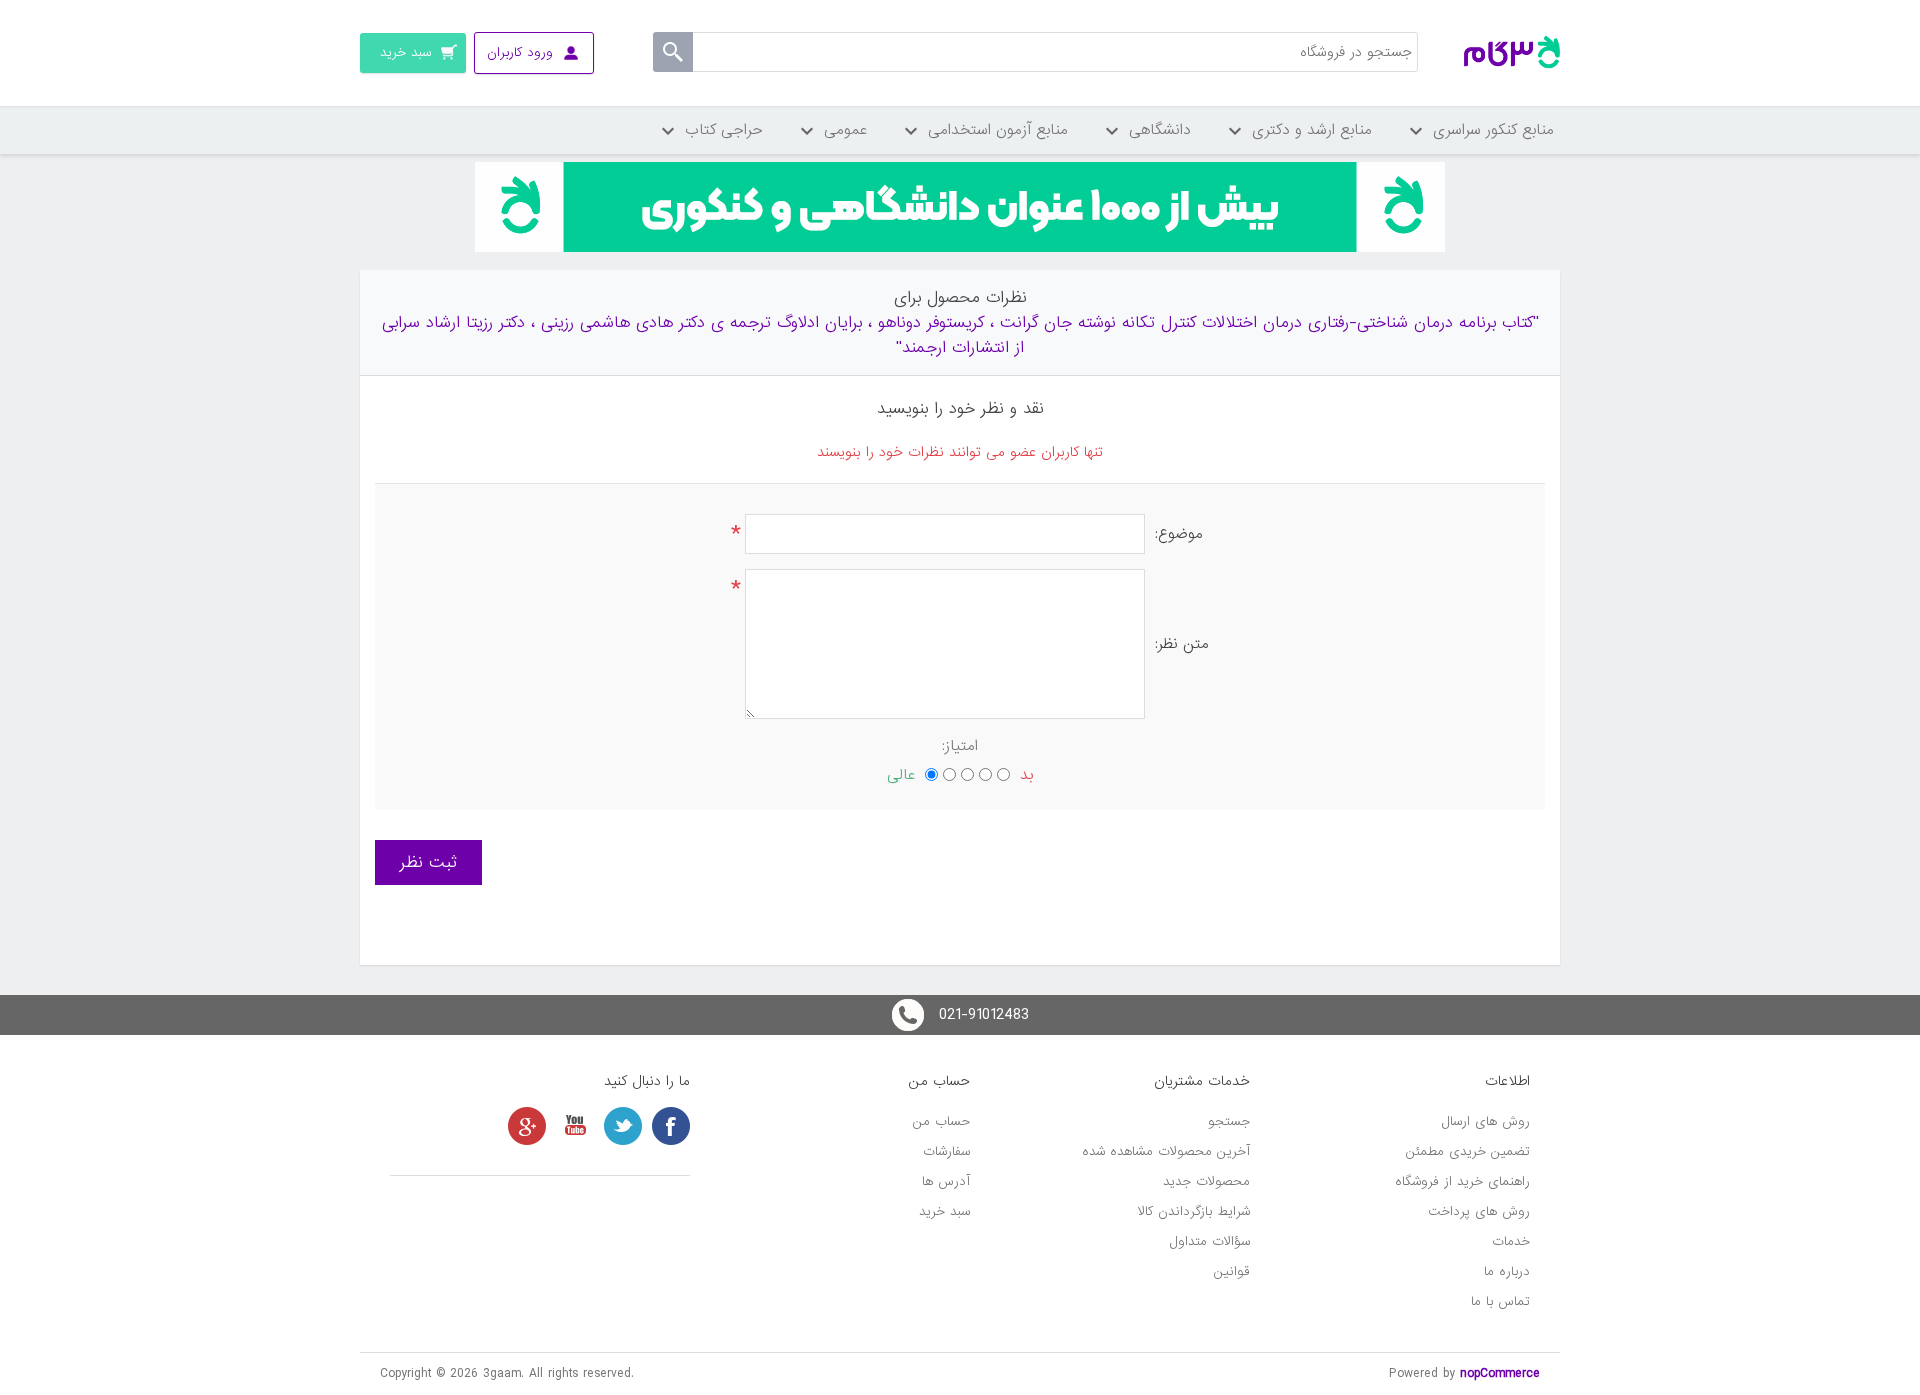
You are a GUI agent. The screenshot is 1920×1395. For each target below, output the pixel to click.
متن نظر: (1182, 644)
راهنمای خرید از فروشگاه (1462, 1181)
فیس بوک (671, 1126)
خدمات (1511, 1241)
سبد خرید (944, 1211)
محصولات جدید (1206, 1181)
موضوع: (1179, 534)
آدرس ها (946, 1181)
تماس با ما (1500, 1301)
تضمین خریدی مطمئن (1468, 1151)
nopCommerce (1500, 1373)
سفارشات (946, 1151)
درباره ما (1507, 1271)
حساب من (941, 1121)
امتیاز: (960, 746)
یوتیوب (575, 1126)
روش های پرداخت (1479, 1211)
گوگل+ (527, 1126)
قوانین (1232, 1271)
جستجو (1229, 1121)
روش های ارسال (1486, 1121)
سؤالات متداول (1210, 1241)
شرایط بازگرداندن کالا (1194, 1211)
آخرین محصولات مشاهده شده (1166, 1151)
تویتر (623, 1126)
